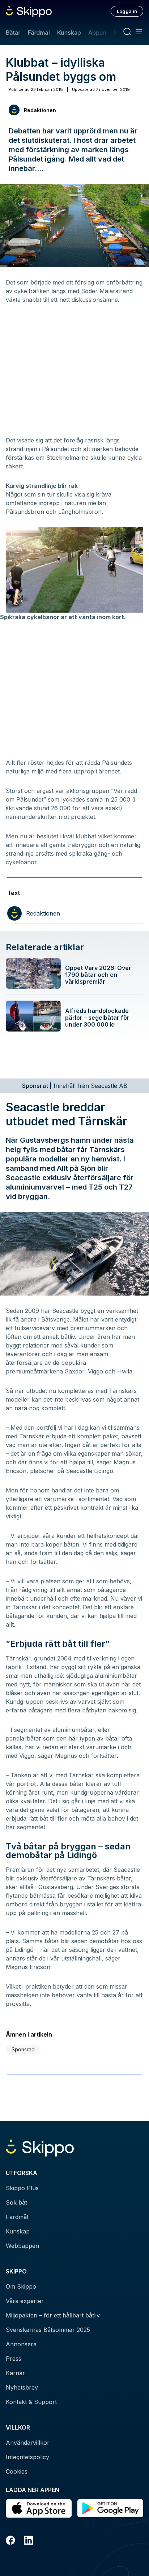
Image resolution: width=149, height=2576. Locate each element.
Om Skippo (21, 2286)
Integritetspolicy (27, 2457)
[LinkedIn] (29, 2541)
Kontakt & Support (31, 2402)
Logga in (127, 11)
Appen (97, 32)
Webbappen (22, 2246)
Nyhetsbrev (22, 2387)
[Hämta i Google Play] (110, 2508)
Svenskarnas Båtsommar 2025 (48, 2330)
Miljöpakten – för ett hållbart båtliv (53, 2315)
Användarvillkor (28, 2443)
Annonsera (21, 2344)
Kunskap (69, 32)
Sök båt (16, 2202)
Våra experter (25, 2301)
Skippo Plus (22, 2188)
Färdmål (39, 32)
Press (14, 2359)
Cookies (17, 2471)
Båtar (13, 32)
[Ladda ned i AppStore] (39, 2508)
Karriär (15, 2373)
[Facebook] (10, 2541)
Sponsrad (23, 2049)
